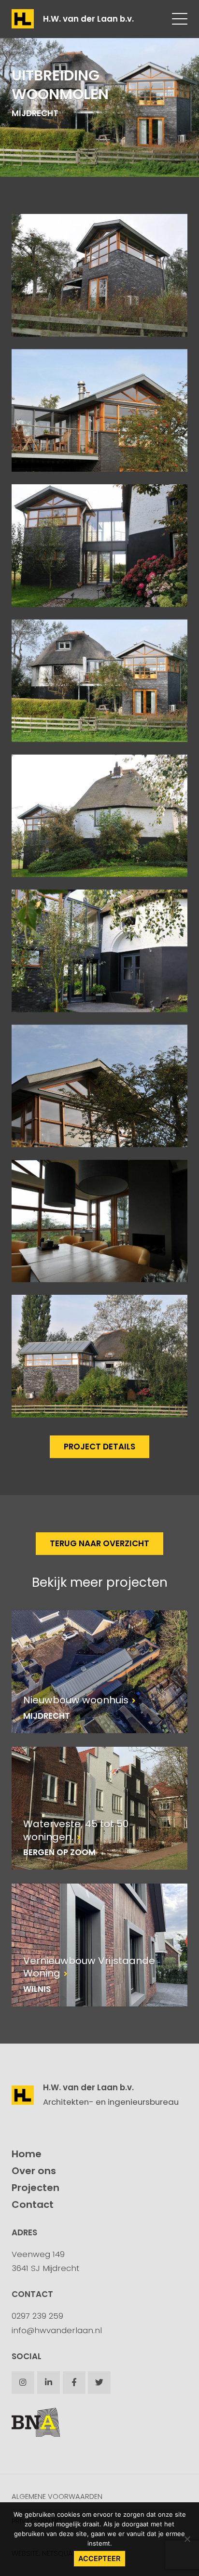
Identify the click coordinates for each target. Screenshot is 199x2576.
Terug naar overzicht (99, 1543)
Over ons (34, 2171)
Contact (33, 2204)
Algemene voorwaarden (57, 2496)
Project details (99, 1447)
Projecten (36, 2188)
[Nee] (187, 2539)
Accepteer (99, 2559)
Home (27, 2154)
